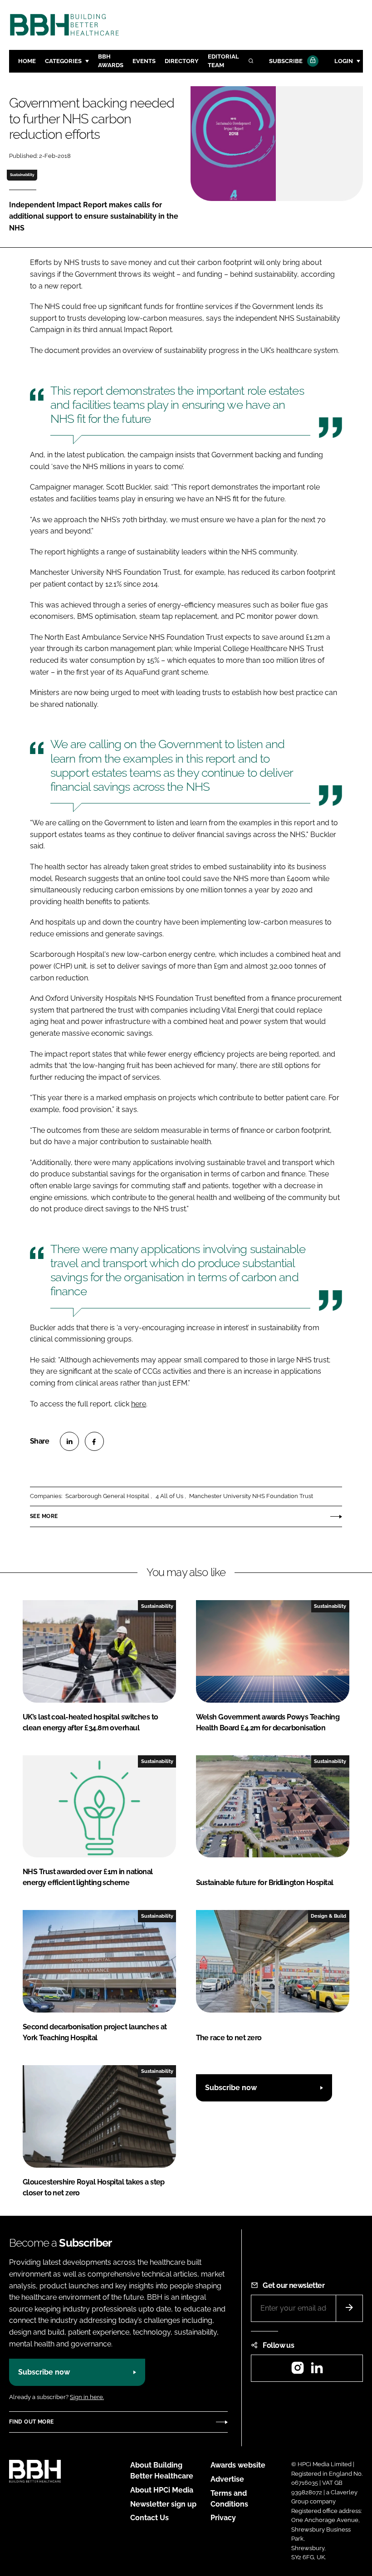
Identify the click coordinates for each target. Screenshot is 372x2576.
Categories (63, 61)
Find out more (31, 2422)
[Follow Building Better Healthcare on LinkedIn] (317, 2371)
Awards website (238, 2465)
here (139, 1404)
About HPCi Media (162, 2490)
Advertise (227, 2479)
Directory (182, 61)
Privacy (223, 2518)
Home (27, 61)
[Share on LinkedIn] (69, 1441)
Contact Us (149, 2518)
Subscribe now (231, 2088)
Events (144, 61)
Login (344, 61)
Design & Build (328, 1916)
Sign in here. (87, 2397)
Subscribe (286, 61)
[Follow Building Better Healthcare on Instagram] (298, 2371)
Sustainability (22, 175)
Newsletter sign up (163, 2504)
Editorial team (223, 61)
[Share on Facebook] (94, 1441)
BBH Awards (111, 61)
